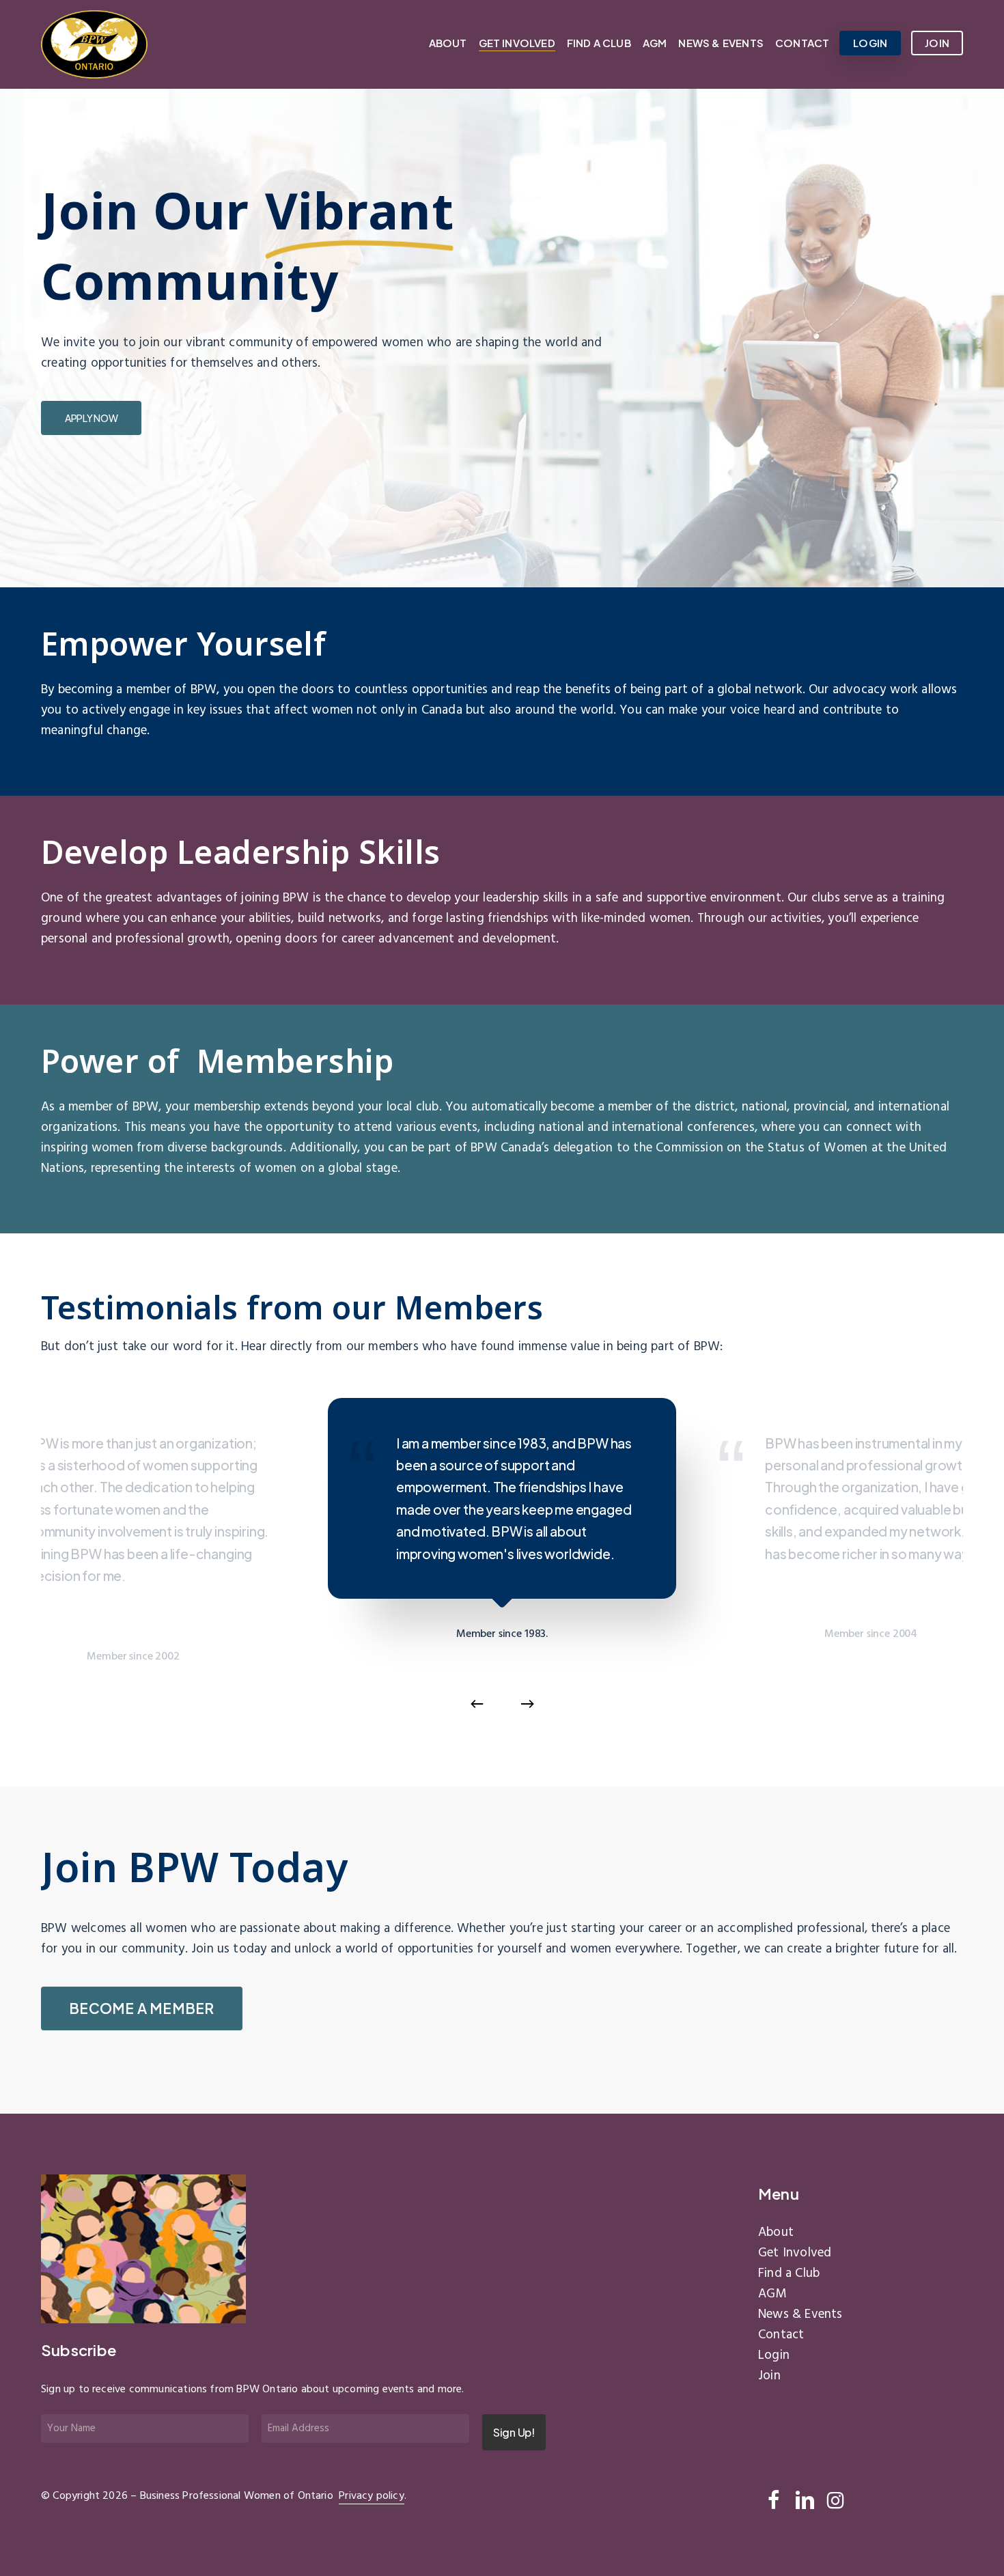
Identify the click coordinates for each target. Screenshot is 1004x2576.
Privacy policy (372, 2496)
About (776, 2232)
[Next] (527, 1704)
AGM (772, 2294)
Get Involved (795, 2253)
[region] (502, 1567)
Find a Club (789, 2273)
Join (769, 2376)
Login (774, 2355)
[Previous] (477, 1704)
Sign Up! (514, 2432)
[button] (91, 418)
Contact (781, 2335)
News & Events (800, 2314)
